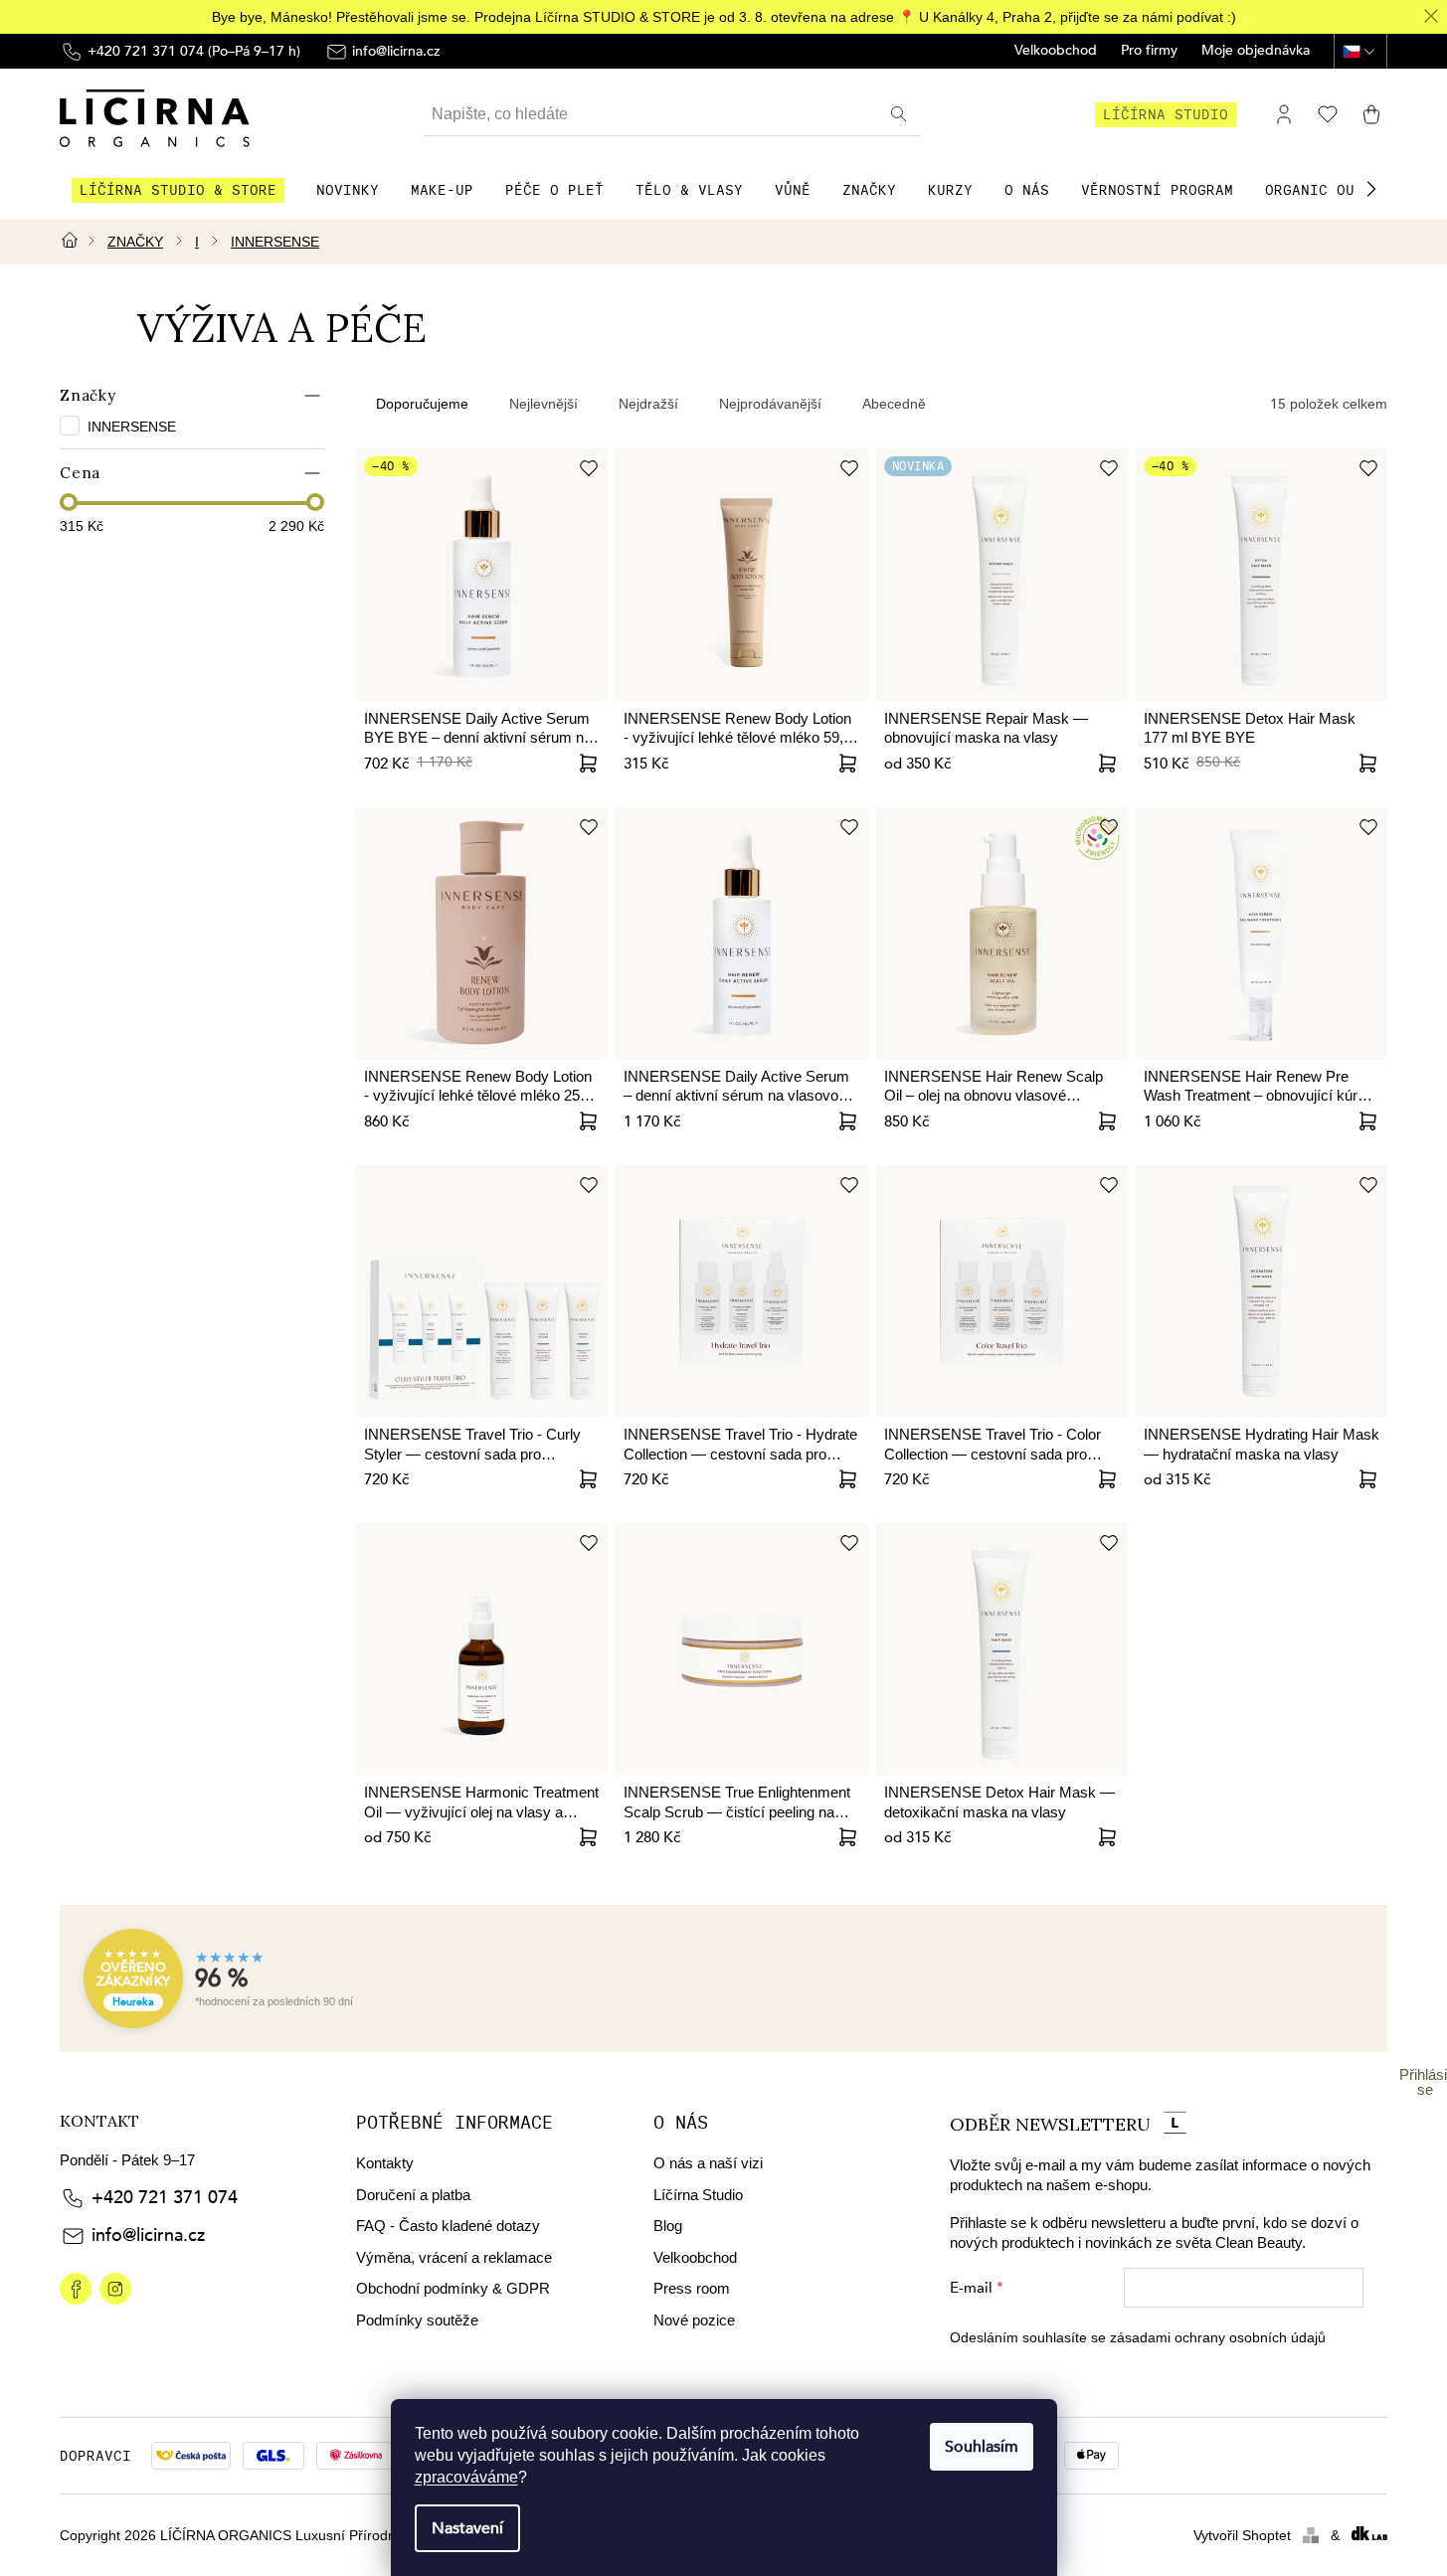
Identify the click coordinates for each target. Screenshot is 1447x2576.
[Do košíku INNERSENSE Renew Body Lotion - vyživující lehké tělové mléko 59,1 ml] (848, 764)
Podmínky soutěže (417, 2320)
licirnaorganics (76, 2289)
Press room (692, 2288)
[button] (1371, 189)
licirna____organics (115, 2289)
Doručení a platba (413, 2195)
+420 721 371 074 (165, 2198)
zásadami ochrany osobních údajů (1218, 2337)
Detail (1108, 764)
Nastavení (467, 2528)
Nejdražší (648, 404)
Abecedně (894, 404)
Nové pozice (694, 2320)
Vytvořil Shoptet (1242, 2535)
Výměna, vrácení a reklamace (454, 2257)
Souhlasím (982, 2447)
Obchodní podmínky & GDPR (453, 2288)
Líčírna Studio (698, 2195)
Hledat (901, 114)
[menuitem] (178, 190)
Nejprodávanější (770, 404)
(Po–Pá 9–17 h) (194, 51)
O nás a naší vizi (708, 2163)
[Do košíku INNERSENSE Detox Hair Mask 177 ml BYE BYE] (1367, 764)
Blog (668, 2226)
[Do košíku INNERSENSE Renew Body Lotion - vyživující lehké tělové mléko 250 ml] (588, 1121)
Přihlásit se (1425, 2082)
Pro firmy (1149, 51)
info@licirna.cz (148, 2235)
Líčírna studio (1166, 114)
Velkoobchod (1056, 51)
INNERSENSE (134, 427)
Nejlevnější (543, 404)
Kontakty (385, 2163)
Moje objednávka (1256, 51)
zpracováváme (466, 2477)
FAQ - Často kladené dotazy (448, 2226)
